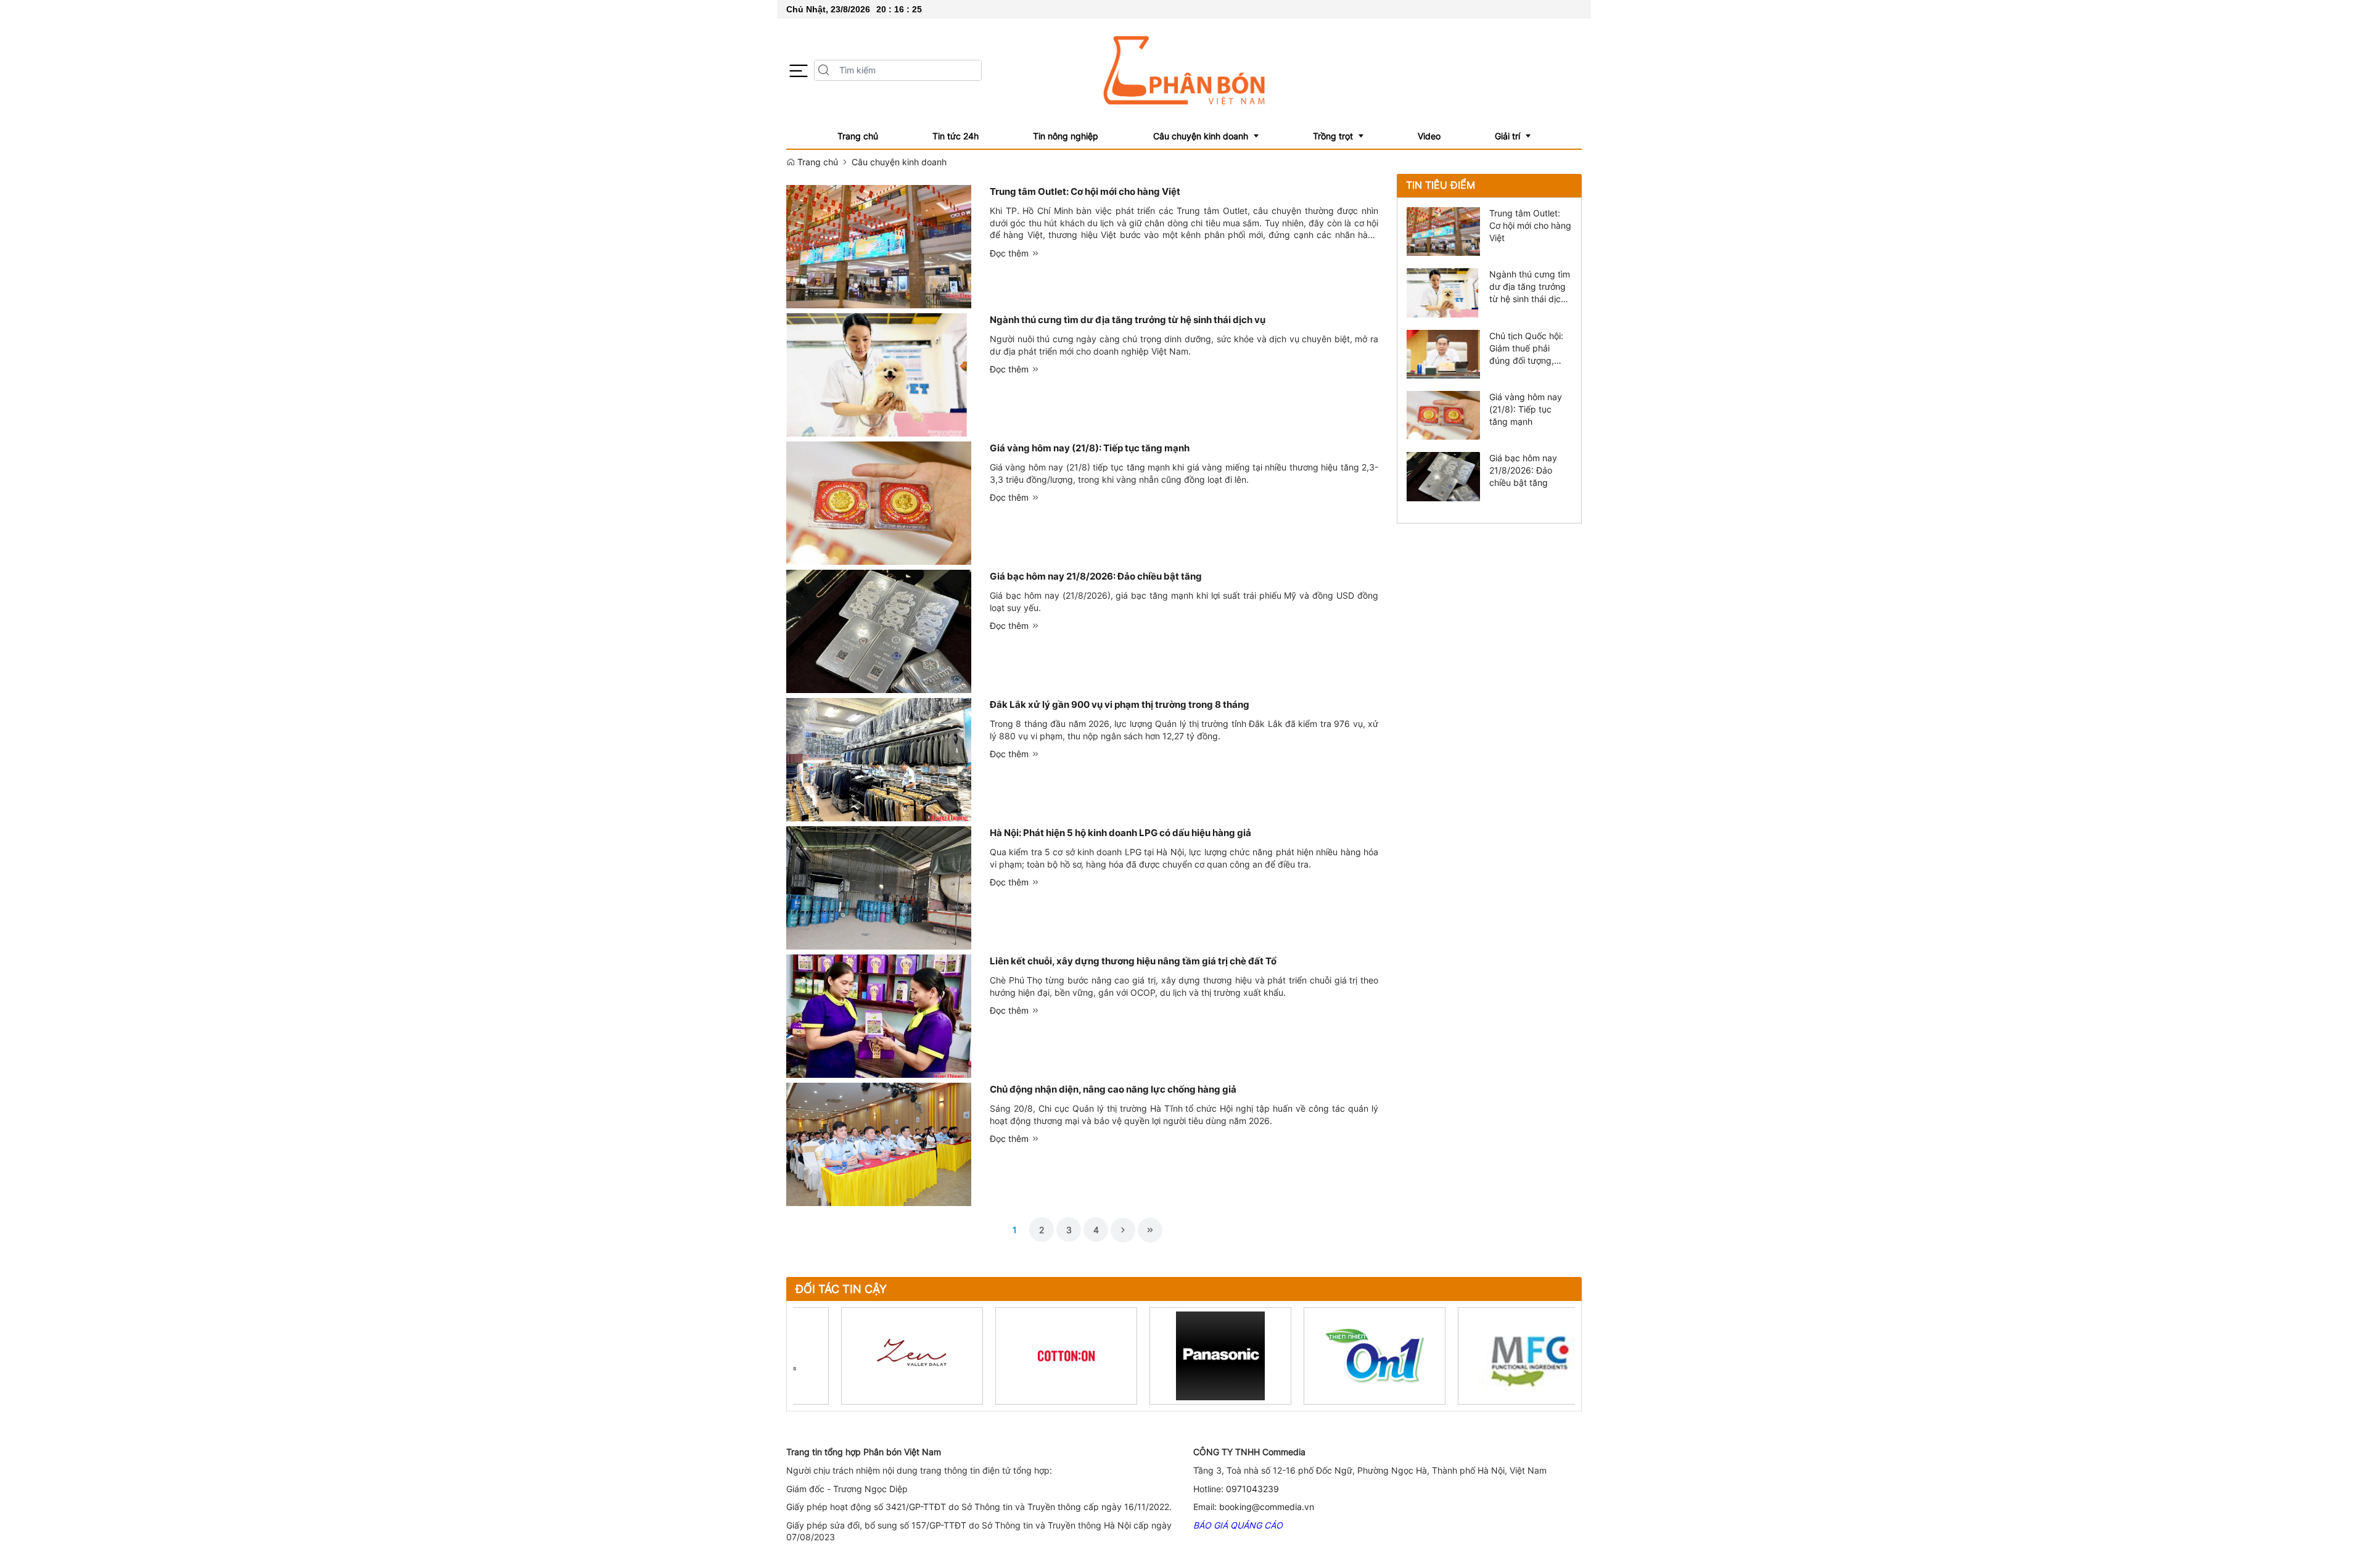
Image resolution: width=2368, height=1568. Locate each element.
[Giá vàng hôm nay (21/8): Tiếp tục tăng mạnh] (879, 502)
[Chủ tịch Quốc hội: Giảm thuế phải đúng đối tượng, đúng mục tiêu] (1443, 353)
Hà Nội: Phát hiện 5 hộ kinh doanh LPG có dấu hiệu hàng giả (1120, 833)
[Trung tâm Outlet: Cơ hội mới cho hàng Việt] (879, 246)
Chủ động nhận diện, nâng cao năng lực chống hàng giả (1113, 1089)
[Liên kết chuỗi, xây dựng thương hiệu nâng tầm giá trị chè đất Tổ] (879, 1015)
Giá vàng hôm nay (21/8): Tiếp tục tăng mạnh (1090, 448)
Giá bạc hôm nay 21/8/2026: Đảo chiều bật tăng (1096, 576)
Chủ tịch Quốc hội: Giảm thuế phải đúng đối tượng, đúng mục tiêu (1526, 349)
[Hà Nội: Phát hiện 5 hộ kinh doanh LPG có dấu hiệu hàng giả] (879, 887)
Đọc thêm (1010, 253)
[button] (799, 71)
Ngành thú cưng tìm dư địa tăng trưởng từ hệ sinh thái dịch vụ (1128, 320)
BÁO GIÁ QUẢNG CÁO (1238, 1525)
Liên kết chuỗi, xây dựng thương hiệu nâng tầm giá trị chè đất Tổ (1133, 961)
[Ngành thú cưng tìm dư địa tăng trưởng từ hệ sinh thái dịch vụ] (879, 374)
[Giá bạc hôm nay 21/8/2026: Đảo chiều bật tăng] (879, 630)
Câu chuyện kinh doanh (899, 162)
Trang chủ (816, 162)
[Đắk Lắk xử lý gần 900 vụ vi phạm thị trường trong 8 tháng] (879, 759)
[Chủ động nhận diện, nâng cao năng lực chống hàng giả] (879, 1143)
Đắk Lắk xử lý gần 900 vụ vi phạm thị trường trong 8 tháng (1120, 704)
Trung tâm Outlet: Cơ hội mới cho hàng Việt (1085, 191)
